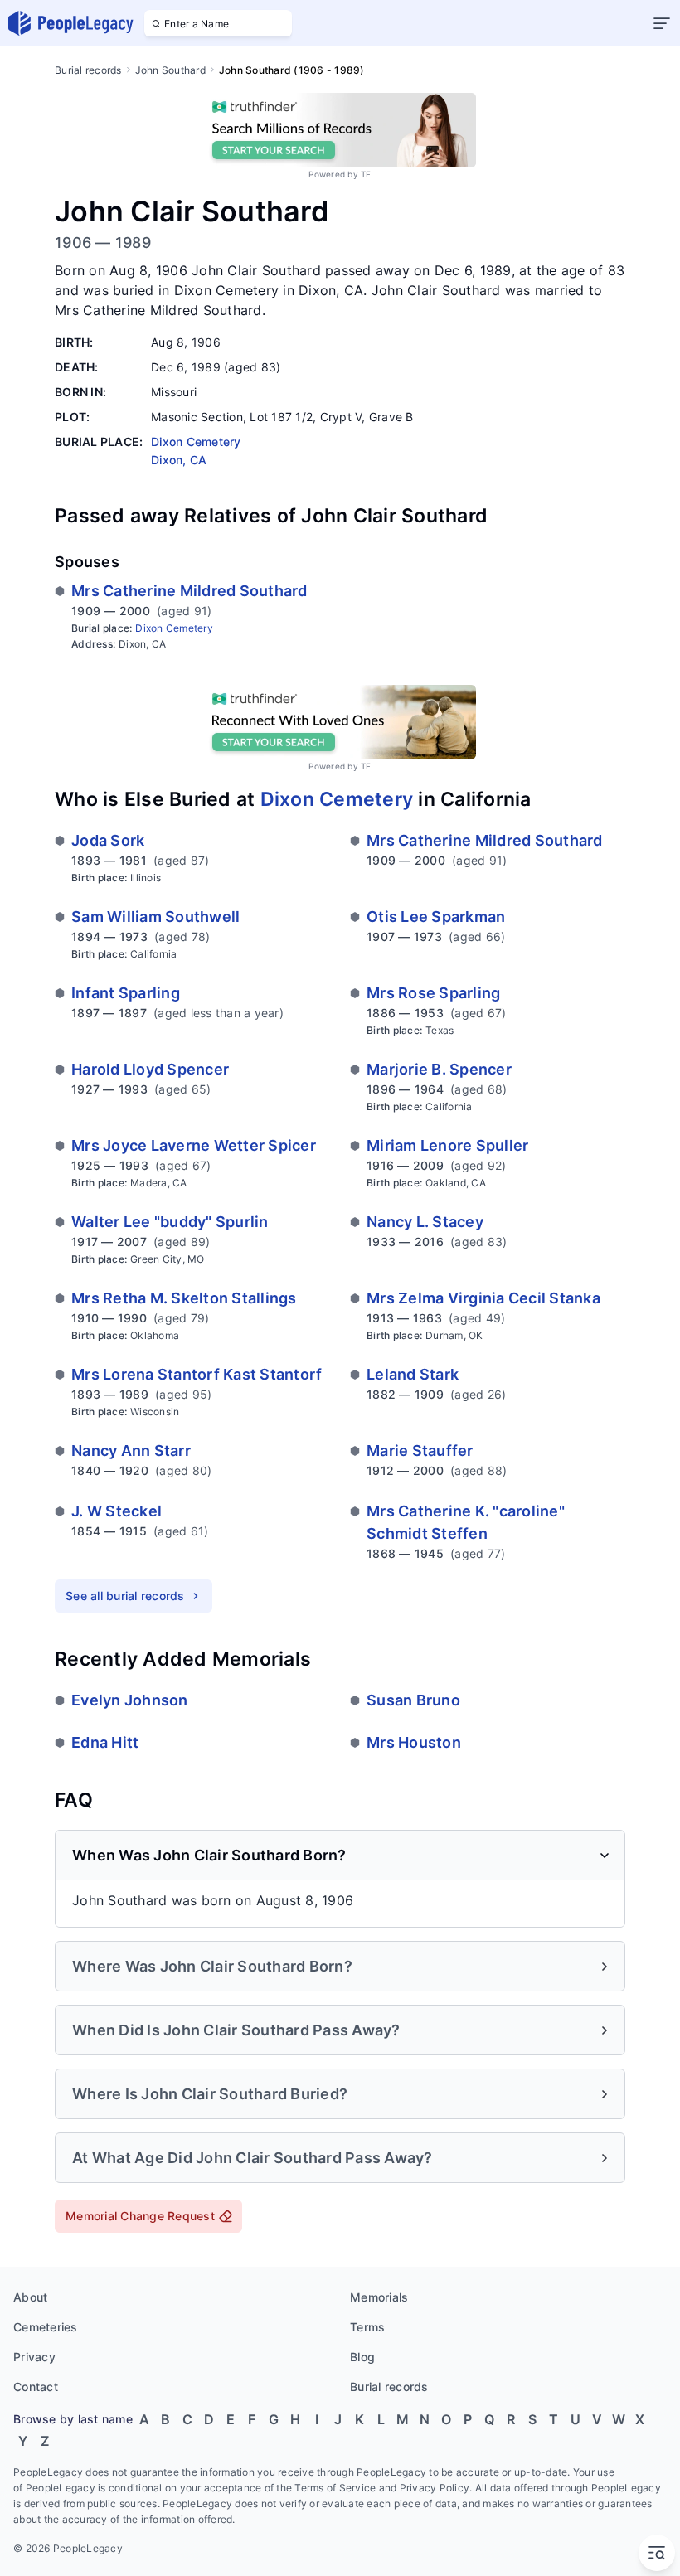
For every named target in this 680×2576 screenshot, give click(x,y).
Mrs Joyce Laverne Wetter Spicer (194, 1145)
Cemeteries (46, 2327)
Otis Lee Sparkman (436, 917)
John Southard (170, 70)
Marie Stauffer (420, 1451)
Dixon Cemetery (174, 628)
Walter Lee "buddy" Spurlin (170, 1222)
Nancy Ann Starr (131, 1451)
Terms (367, 2327)
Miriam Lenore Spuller (447, 1145)
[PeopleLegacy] (71, 23)
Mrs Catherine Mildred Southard (189, 591)
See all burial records (125, 1596)
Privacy (34, 2357)
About (30, 2297)
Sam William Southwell (155, 917)
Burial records (88, 70)
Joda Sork (108, 840)
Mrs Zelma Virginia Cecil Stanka (483, 1298)
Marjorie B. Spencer (439, 1069)
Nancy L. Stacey (425, 1222)
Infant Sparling (126, 993)
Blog (362, 2357)
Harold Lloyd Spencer (150, 1069)
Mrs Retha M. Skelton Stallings (184, 1298)
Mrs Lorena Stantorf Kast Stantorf (197, 1374)
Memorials (379, 2297)
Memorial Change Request (140, 2216)
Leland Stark (413, 1374)
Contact (36, 2387)
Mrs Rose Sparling (433, 993)
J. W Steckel (117, 1511)
